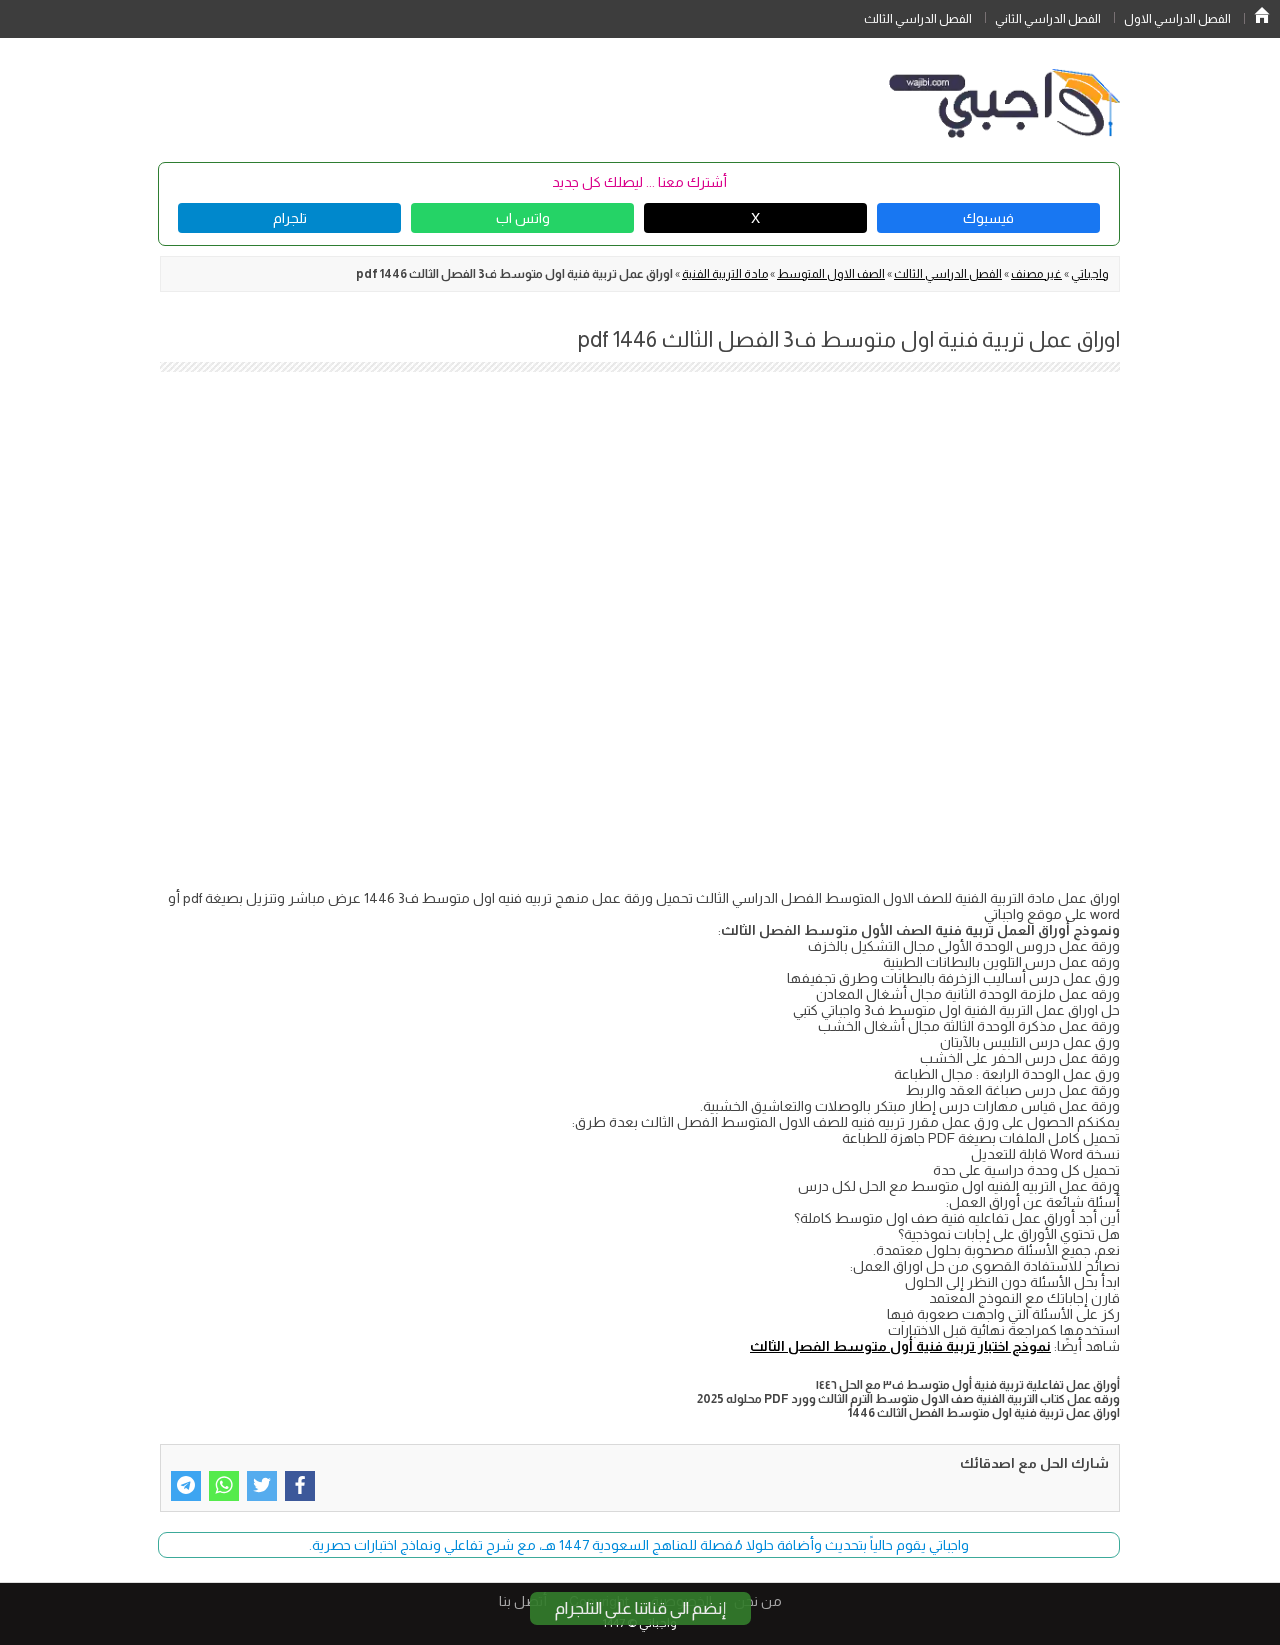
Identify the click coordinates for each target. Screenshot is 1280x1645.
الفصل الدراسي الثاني (1048, 19)
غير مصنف (1036, 274)
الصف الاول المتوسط (831, 274)
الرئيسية (1262, 15)
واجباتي (1090, 274)
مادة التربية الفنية (725, 274)
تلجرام (290, 218)
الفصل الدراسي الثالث (918, 19)
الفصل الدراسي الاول (1177, 19)
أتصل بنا (523, 1601)
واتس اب (523, 218)
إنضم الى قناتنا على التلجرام (640, 1608)
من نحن (758, 1601)
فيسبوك (988, 218)
